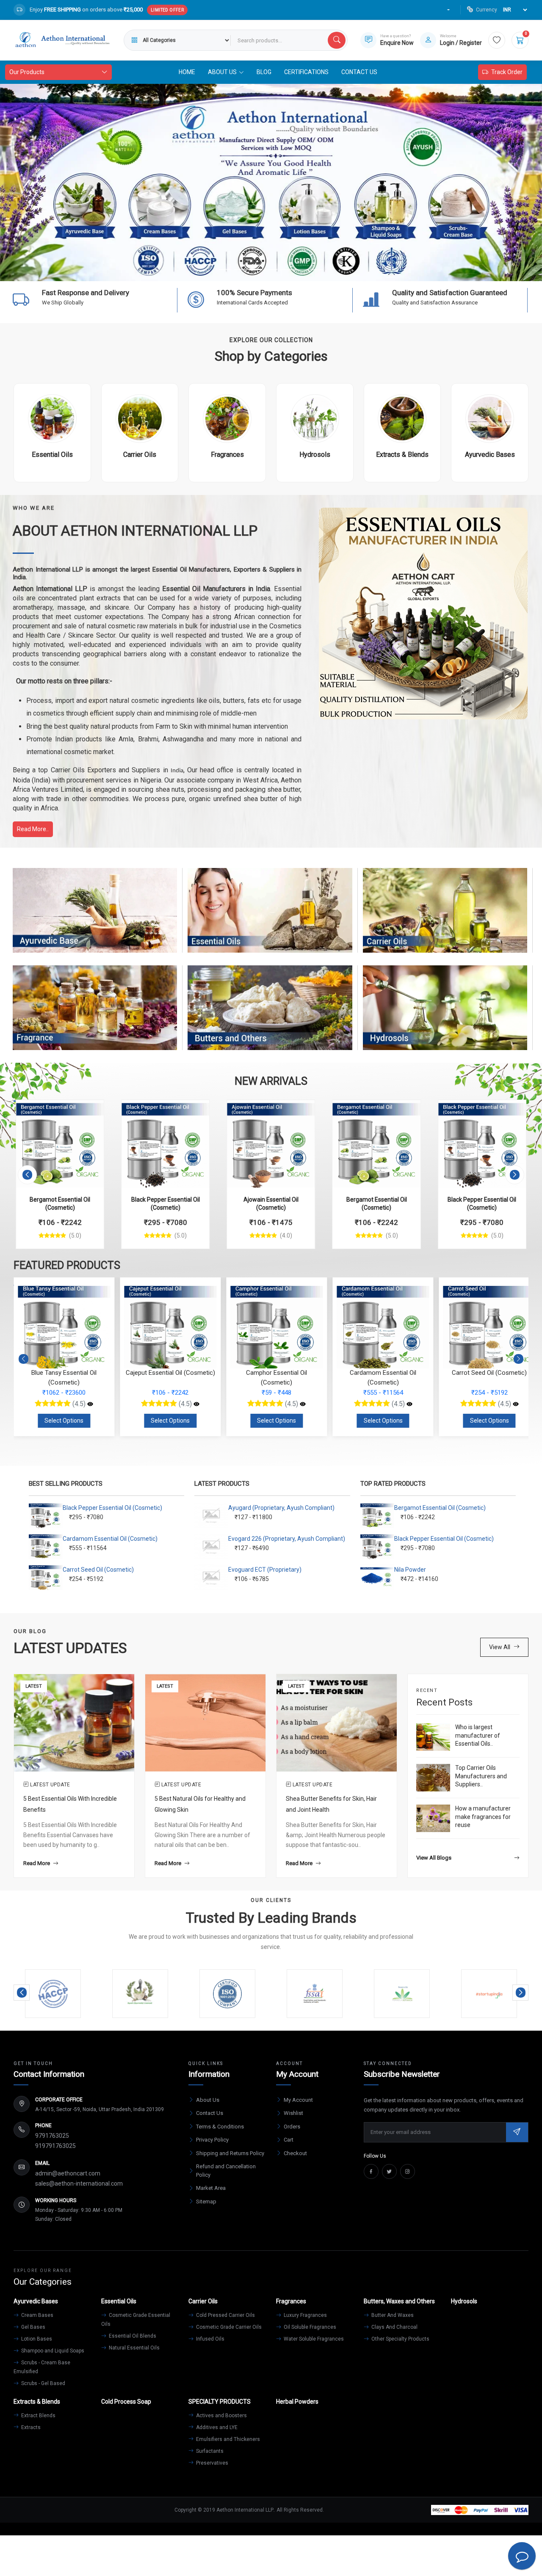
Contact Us (359, 72)
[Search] (337, 40)
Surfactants (209, 2451)
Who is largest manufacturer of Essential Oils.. (478, 1735)
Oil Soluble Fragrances (309, 2327)
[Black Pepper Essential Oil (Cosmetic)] (165, 1144)
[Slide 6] (301, 269)
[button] (27, 1175)
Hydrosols (445, 1016)
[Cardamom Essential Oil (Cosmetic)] (303, 1404)
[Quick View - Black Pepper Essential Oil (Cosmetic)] (194, 1111)
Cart (289, 2140)
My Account (298, 2100)
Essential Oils (270, 918)
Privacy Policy (212, 2140)
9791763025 (52, 2136)
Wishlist (293, 2113)
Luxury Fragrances (305, 2315)
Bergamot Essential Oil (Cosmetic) (440, 1508)
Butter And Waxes (392, 2315)
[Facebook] (371, 2171)
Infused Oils (210, 2339)
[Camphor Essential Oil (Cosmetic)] (196, 1404)
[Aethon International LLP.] (62, 40)
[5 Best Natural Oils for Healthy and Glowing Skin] (205, 1722)
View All (500, 1647)
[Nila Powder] (516, 1404)
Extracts (30, 2427)
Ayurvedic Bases (95, 918)
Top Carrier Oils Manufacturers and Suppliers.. (481, 1776)
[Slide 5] (286, 269)
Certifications (306, 72)
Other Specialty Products (400, 2339)
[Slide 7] (317, 269)
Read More (37, 1863)
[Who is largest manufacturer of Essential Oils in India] (433, 1737)
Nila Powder (410, 1570)
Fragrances (95, 1016)
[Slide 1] (225, 269)
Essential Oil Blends (132, 2336)
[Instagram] (408, 2171)
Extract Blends (38, 2416)
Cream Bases (37, 2315)
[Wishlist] (497, 40)
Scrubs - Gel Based (43, 2383)
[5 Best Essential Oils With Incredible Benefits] (74, 1722)
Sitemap (206, 2201)
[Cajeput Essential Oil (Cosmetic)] (90, 1404)
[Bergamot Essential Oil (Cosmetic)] (60, 1144)
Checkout (295, 2153)
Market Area (211, 2188)
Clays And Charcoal (394, 2327)
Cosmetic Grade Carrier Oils (228, 2327)
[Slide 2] (241, 269)
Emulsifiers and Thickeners (227, 2439)
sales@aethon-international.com (79, 2184)
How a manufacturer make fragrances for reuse (483, 1817)
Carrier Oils (445, 918)
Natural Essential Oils (134, 2348)
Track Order (507, 72)
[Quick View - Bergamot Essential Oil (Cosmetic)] (88, 1111)
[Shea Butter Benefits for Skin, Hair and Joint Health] (337, 1722)
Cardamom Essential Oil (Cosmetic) (110, 1539)
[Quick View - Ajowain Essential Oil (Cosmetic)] (300, 1111)
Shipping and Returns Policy (230, 2153)
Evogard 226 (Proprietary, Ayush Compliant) (287, 1539)
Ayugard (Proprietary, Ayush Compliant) (281, 1508)
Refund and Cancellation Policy (226, 2171)
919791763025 (55, 2146)
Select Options (64, 1421)
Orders (292, 2127)
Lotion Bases (36, 2339)
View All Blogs (434, 1858)
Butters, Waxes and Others (270, 1016)
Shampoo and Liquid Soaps (52, 2351)
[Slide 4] (271, 269)
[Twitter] (389, 2171)
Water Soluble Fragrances (313, 2339)
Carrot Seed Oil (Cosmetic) (98, 1570)
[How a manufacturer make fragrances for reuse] (433, 1818)
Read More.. (33, 829)
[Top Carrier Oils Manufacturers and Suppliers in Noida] (433, 1778)
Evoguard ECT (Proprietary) (265, 1570)
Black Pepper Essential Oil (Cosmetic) (112, 1508)
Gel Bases (33, 2327)
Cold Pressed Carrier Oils (225, 2315)
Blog (264, 72)
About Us (208, 2100)
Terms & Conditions (220, 2127)
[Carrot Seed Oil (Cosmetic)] (409, 1404)
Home (187, 72)
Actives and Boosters (221, 2416)
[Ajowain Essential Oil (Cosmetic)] (271, 1144)
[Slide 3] (256, 269)
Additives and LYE (216, 2427)
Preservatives (212, 2463)
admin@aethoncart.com (68, 2173)
